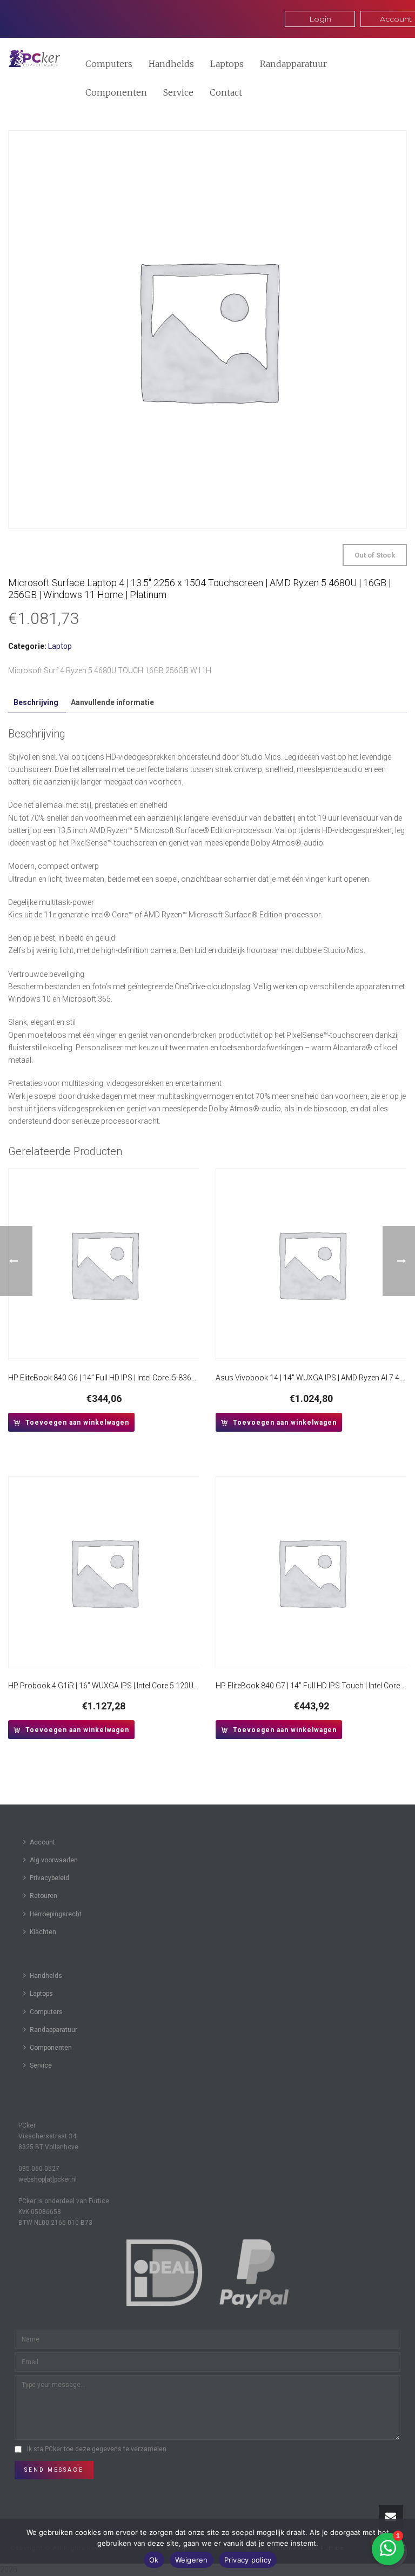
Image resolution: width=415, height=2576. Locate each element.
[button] (71, 1422)
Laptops (227, 64)
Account (42, 1842)
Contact (226, 92)
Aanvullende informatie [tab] (112, 702)
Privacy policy (248, 2560)
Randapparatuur (293, 64)
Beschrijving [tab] (36, 702)
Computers (109, 64)
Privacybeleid (49, 1878)
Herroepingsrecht (56, 1914)
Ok (154, 2560)
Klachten (43, 1932)
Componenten (116, 92)
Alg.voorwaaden (54, 1860)
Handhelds (171, 64)
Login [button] (320, 19)
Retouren (43, 1896)
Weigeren (192, 2560)
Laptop (60, 646)
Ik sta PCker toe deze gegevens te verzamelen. (98, 2449)
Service (178, 92)
